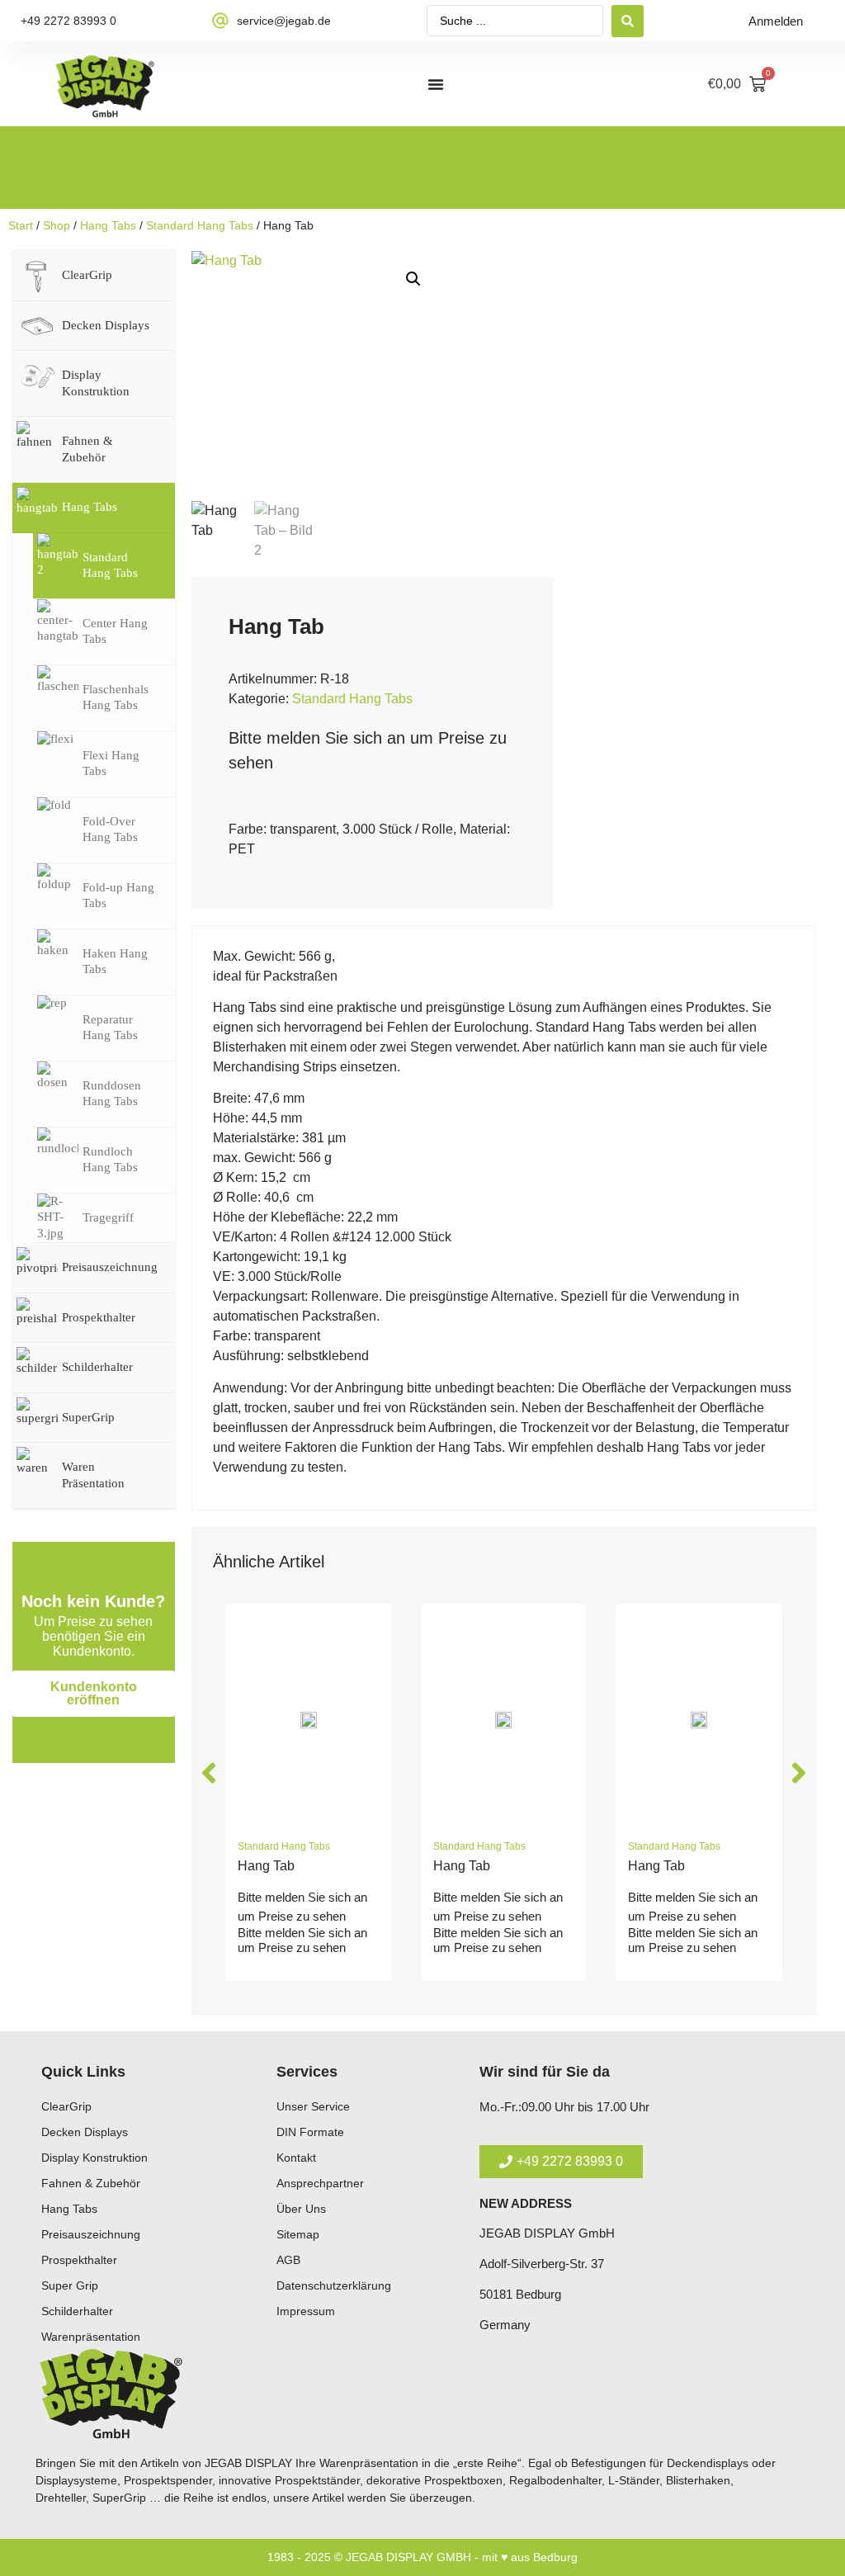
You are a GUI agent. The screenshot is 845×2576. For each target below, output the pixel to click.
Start (21, 225)
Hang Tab (266, 1866)
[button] (413, 279)
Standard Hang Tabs (200, 225)
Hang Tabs (108, 225)
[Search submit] (628, 21)
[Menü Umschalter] (436, 84)
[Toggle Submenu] (146, 276)
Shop (57, 225)
